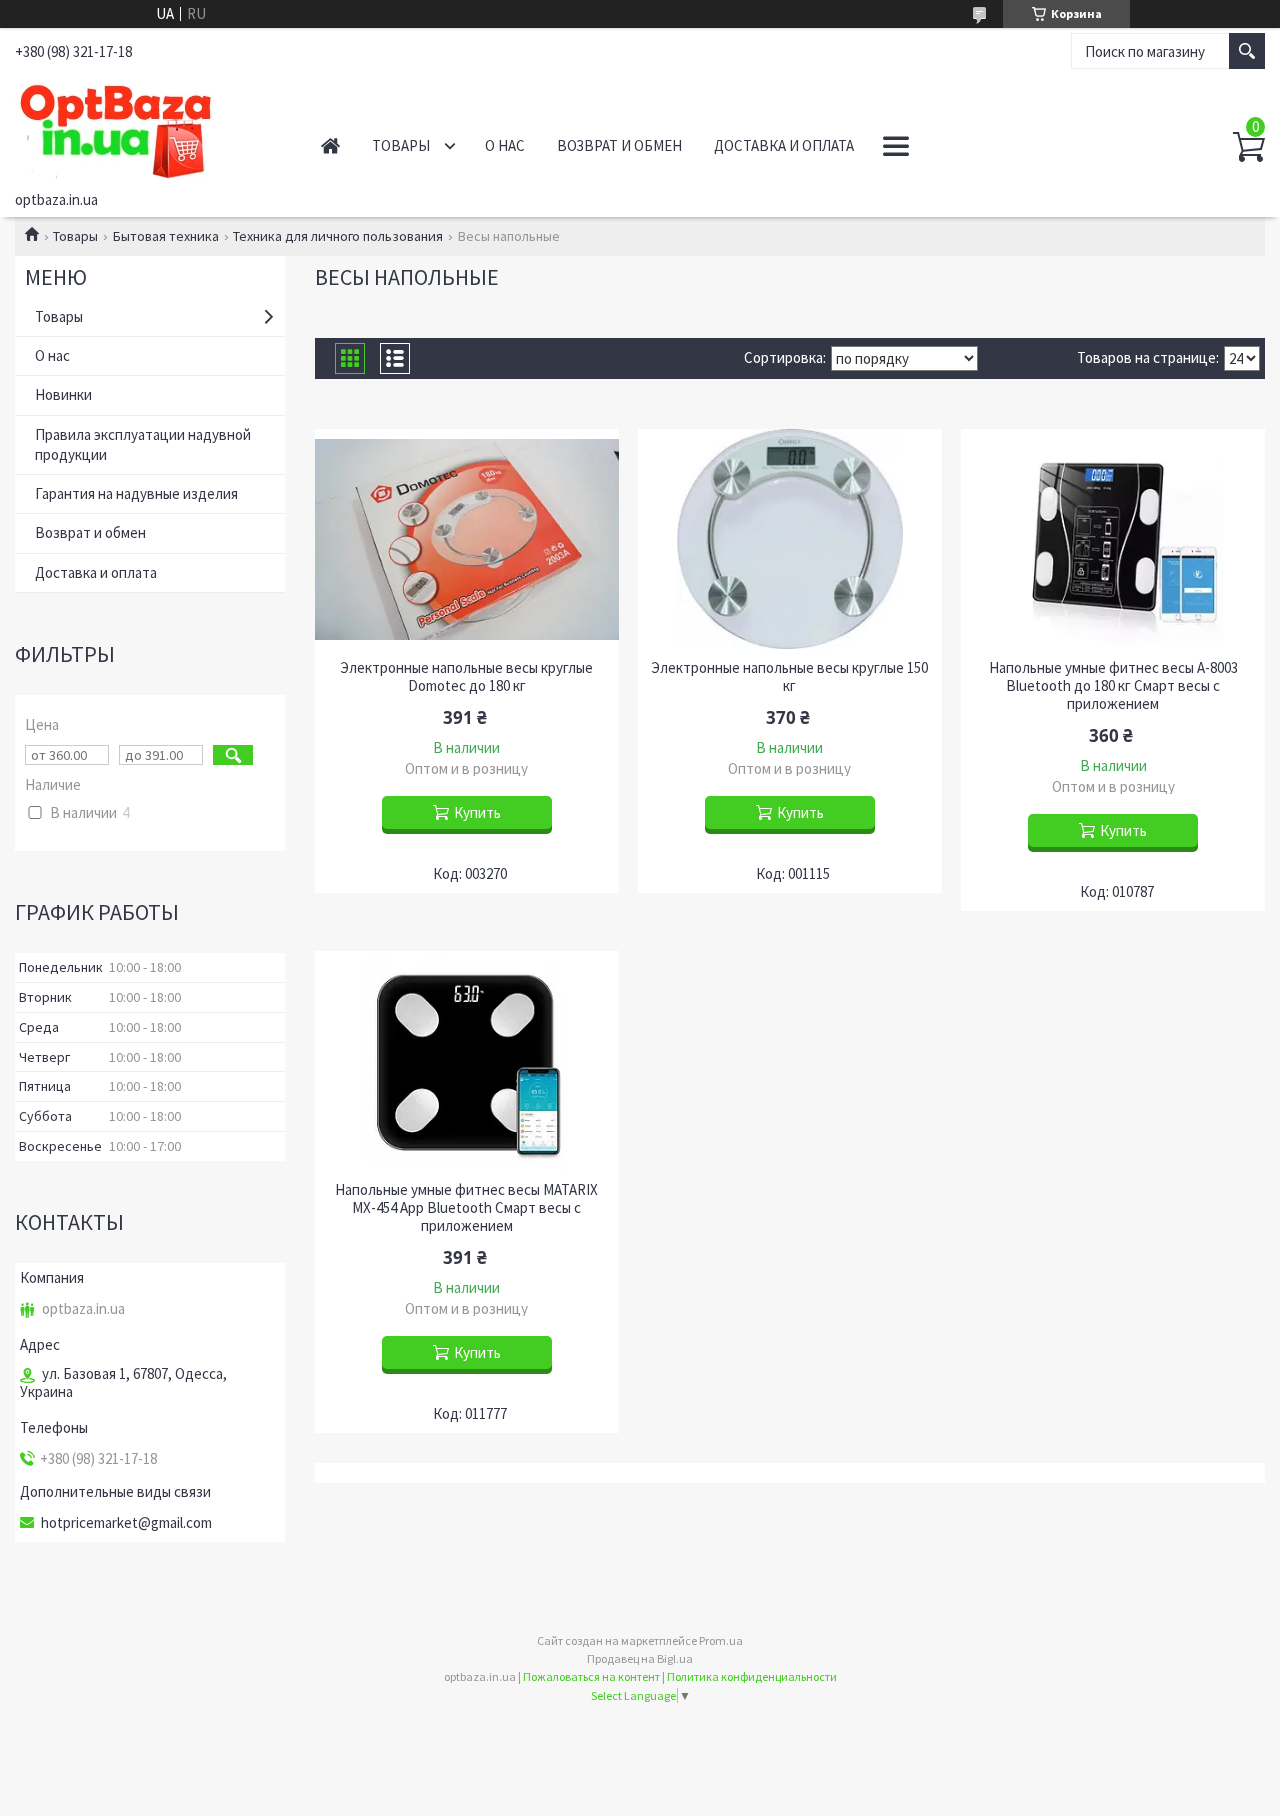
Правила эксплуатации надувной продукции (143, 444)
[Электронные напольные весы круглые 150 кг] (789, 539)
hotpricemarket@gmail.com (126, 1523)
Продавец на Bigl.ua (640, 1658)
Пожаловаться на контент (591, 1676)
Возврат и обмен (619, 145)
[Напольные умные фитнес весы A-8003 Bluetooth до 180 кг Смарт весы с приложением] (1112, 539)
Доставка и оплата (784, 145)
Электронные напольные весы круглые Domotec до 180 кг (466, 677)
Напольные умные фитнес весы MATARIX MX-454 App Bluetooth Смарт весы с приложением (466, 1208)
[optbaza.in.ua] (146, 128)
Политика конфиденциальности (752, 1676)
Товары (401, 145)
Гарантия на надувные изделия (136, 493)
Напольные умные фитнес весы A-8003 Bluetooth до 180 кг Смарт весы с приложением (1113, 686)
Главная (330, 145)
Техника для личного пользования (338, 236)
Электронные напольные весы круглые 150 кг (789, 677)
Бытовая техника (166, 236)
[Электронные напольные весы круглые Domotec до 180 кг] (466, 539)
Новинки (63, 394)
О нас (505, 145)
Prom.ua (721, 1640)
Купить (477, 812)
